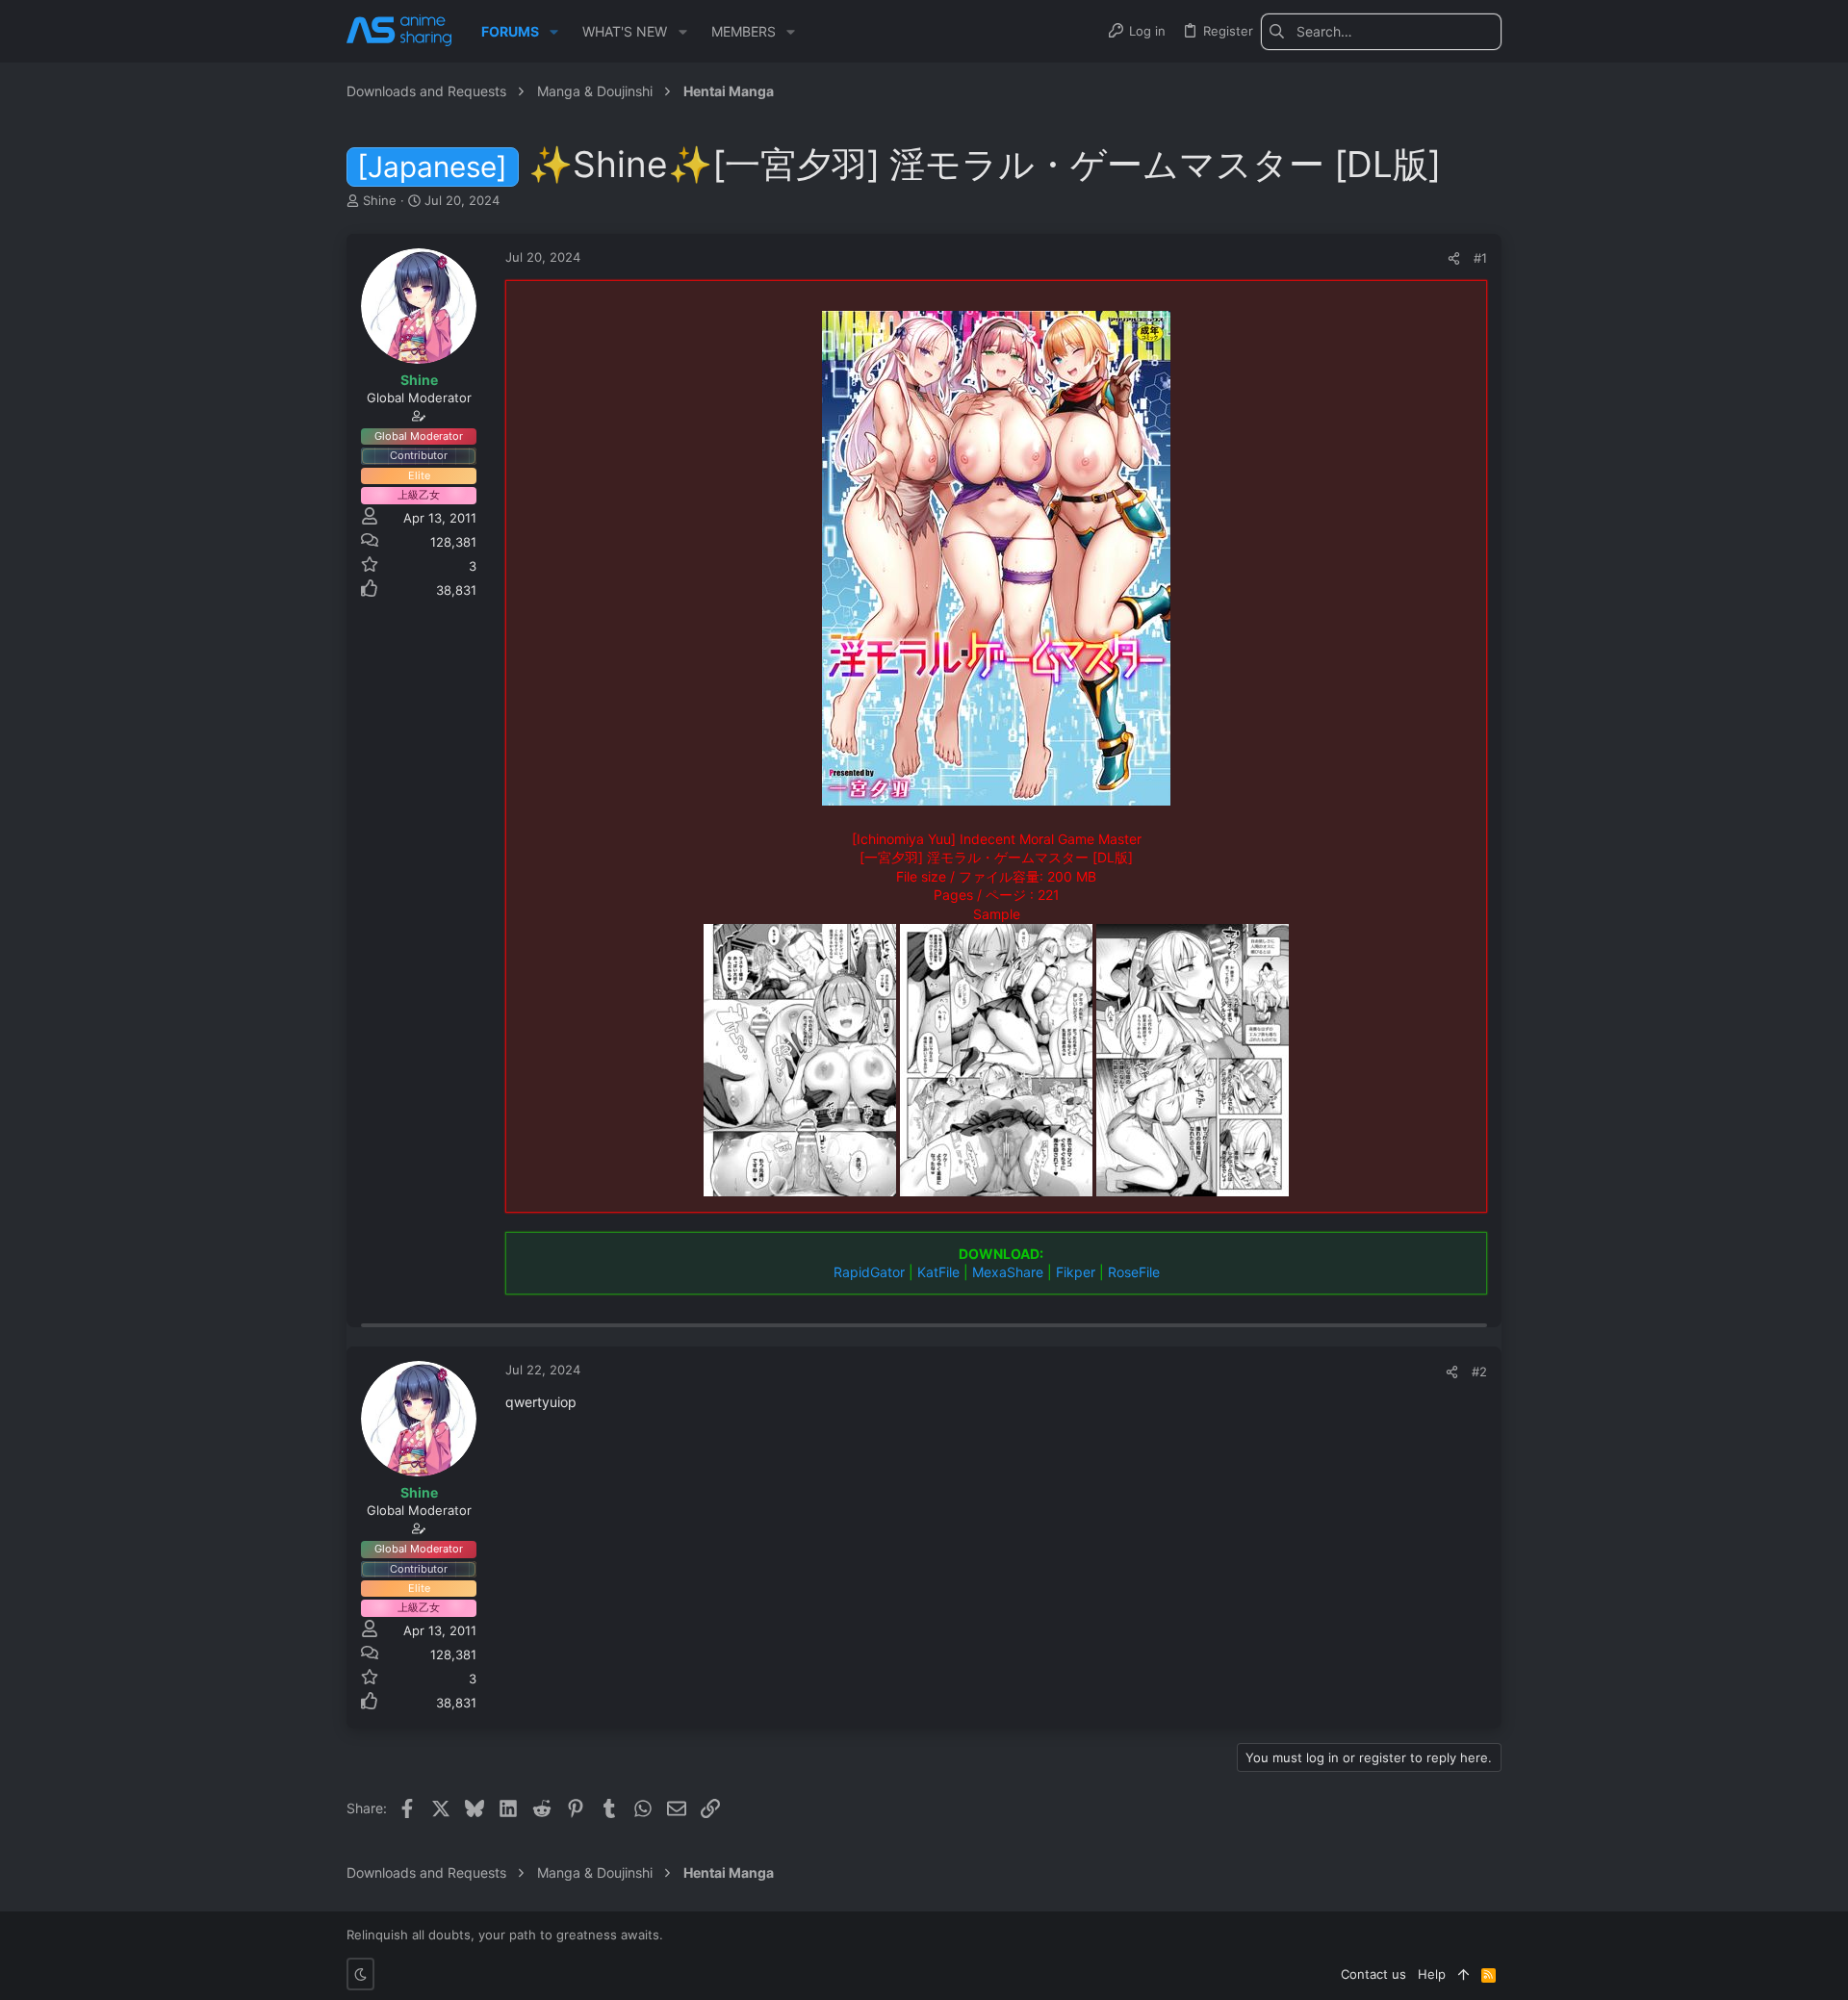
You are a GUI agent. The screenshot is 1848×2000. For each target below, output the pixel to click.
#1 (1480, 258)
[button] (554, 32)
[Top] (1463, 1974)
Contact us (1373, 1974)
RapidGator (869, 1272)
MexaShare (1008, 1272)
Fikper (1076, 1272)
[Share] (1454, 258)
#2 (1479, 1372)
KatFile (938, 1272)
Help (1432, 1974)
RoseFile (1134, 1272)
